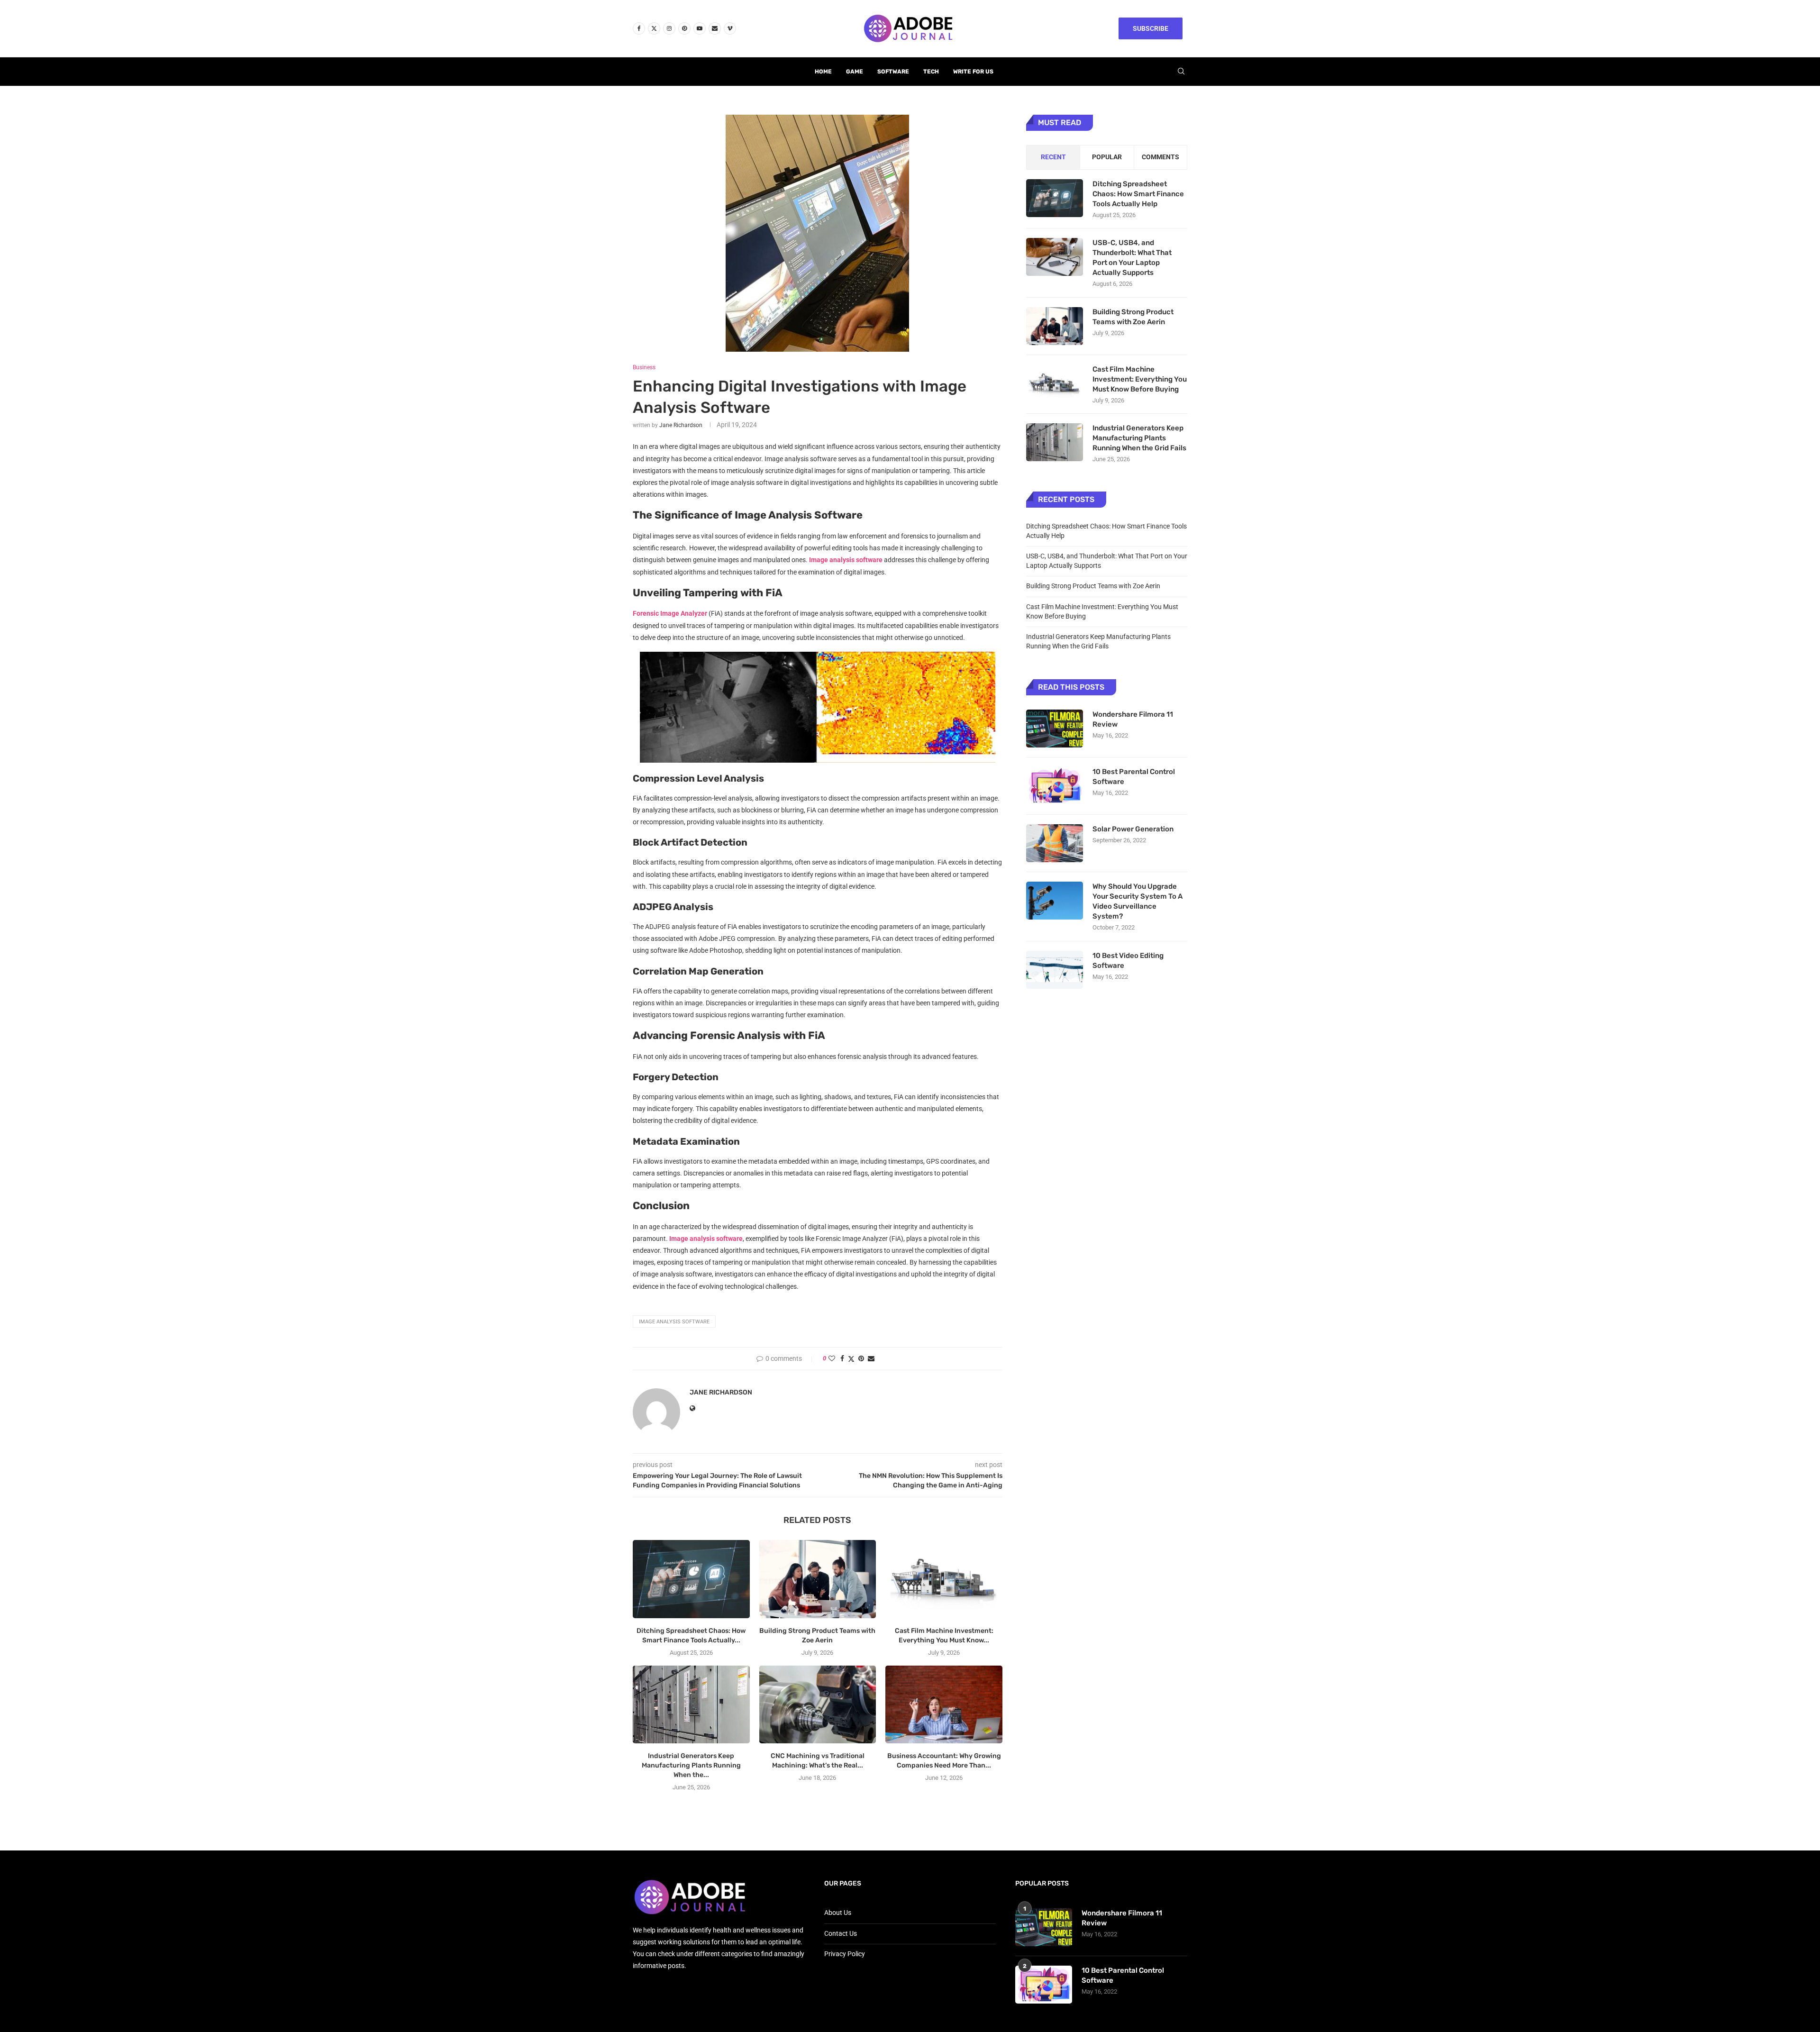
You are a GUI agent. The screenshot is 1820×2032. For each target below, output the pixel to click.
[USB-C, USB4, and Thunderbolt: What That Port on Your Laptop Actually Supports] (1055, 257)
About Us (838, 1913)
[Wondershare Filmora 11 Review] (1055, 729)
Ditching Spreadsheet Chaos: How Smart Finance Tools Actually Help (1138, 194)
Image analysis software (674, 1322)
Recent (1053, 157)
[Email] (715, 28)
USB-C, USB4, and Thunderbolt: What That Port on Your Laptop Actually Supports (1132, 258)
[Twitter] (654, 28)
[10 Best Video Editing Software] (1055, 970)
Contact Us (841, 1933)
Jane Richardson (681, 425)
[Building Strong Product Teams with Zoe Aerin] (818, 1579)
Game (855, 72)
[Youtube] (700, 28)
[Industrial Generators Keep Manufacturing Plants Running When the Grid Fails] (691, 1704)
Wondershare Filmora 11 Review (1133, 719)
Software (893, 72)
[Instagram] (669, 28)
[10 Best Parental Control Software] (1055, 786)
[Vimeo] (730, 28)
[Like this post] (832, 1358)
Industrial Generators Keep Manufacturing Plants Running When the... (691, 1765)
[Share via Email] (871, 1358)
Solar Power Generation (1134, 829)
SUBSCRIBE (1151, 28)
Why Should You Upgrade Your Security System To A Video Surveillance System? (1137, 901)
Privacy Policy (845, 1954)
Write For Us (973, 72)
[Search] (1181, 72)
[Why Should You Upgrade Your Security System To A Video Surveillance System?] (1055, 901)
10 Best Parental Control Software (1134, 777)
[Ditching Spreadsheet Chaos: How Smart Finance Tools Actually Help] (691, 1579)
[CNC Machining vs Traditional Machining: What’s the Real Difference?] (818, 1704)
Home (823, 72)
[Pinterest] (684, 28)
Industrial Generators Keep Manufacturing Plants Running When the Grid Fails (1139, 438)
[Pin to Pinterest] (861, 1358)
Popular (1107, 157)
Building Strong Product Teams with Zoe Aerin (1133, 317)
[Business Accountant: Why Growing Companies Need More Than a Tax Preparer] (944, 1704)
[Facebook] (639, 28)
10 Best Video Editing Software (1128, 961)
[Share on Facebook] (842, 1358)
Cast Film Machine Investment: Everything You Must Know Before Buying (1140, 379)
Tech (931, 72)
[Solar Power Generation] (1055, 843)
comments (1160, 157)
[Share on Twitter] (851, 1359)
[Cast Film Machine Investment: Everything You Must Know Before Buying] (944, 1579)
